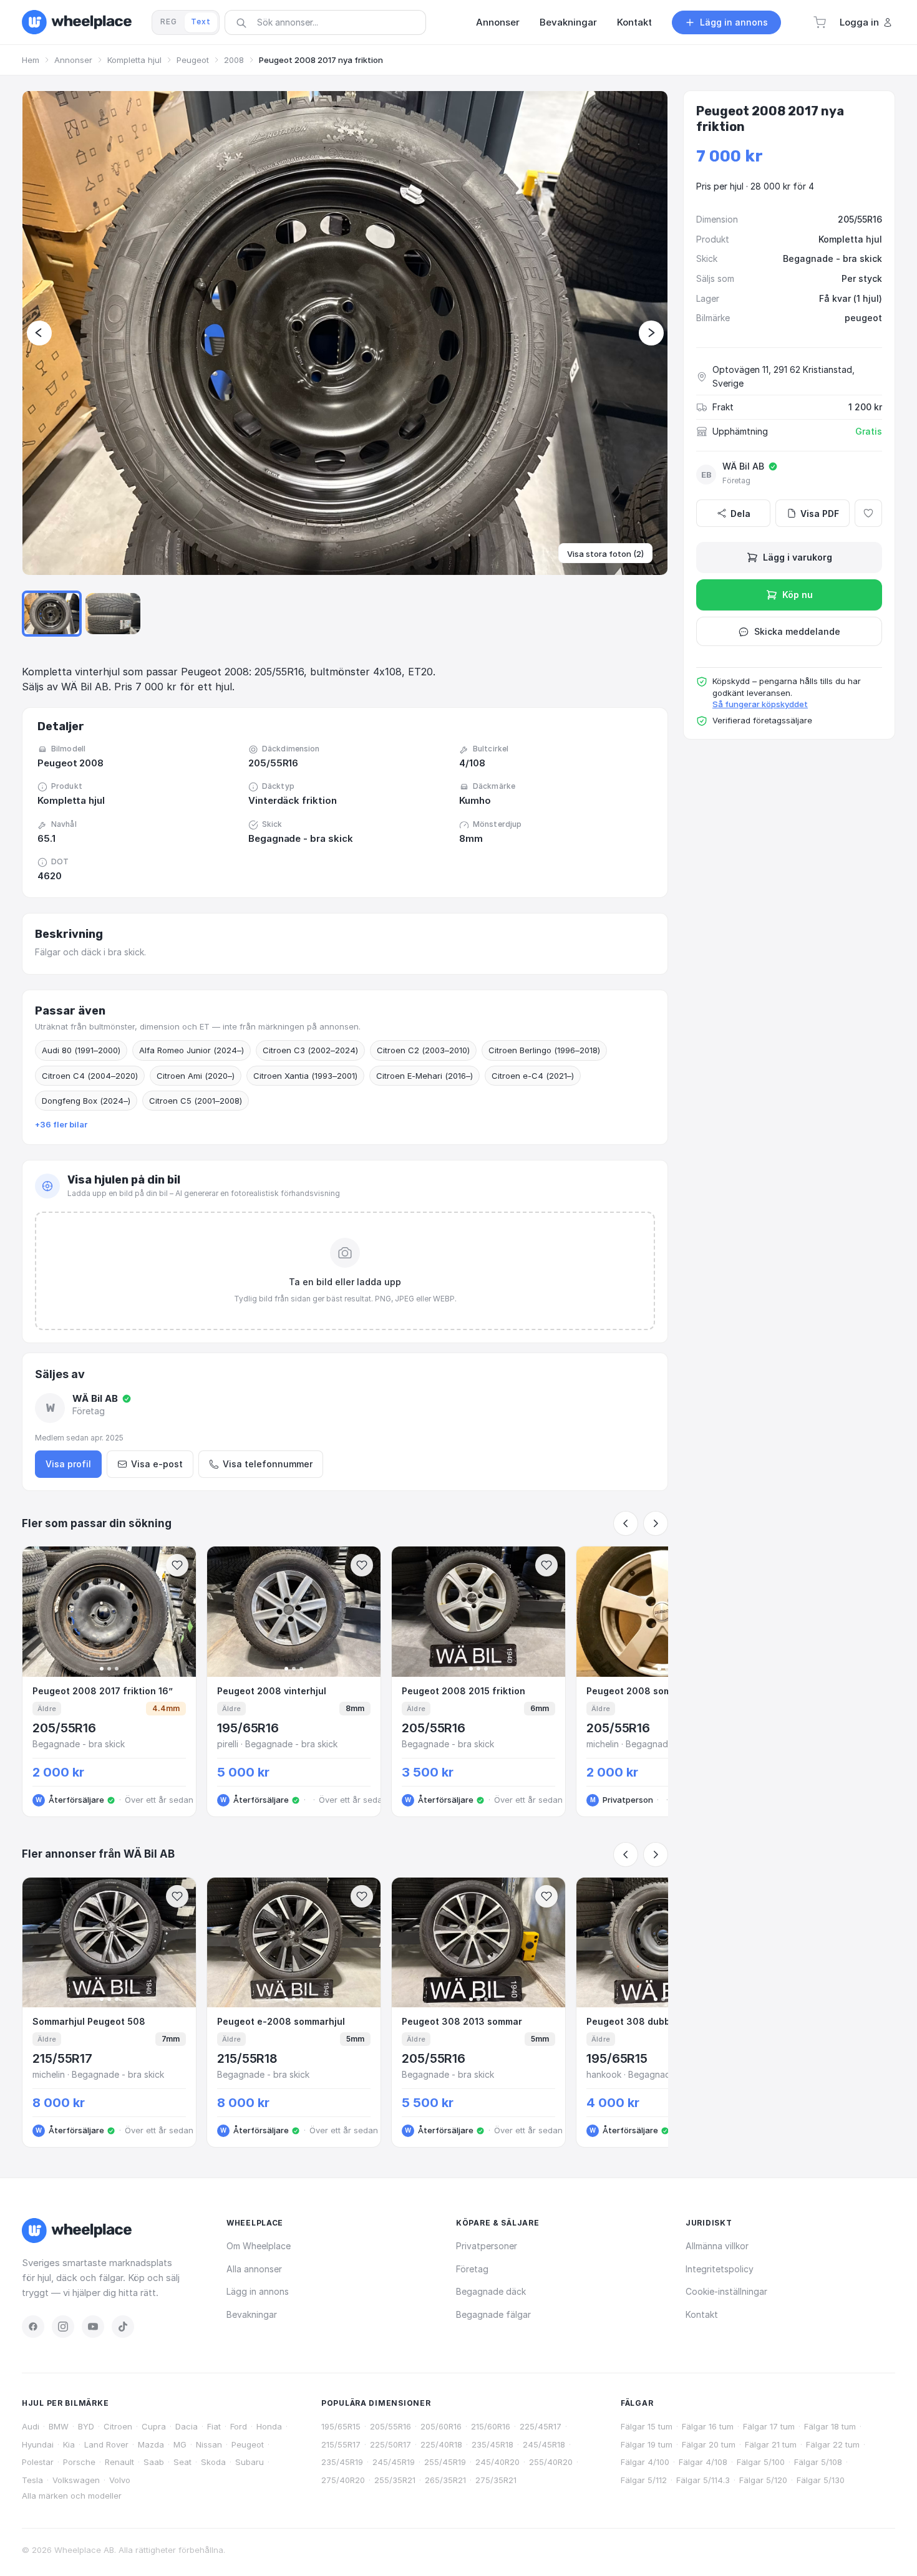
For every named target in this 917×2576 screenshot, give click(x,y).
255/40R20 (551, 2462)
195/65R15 (341, 2426)
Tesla (32, 2480)
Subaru (250, 2462)
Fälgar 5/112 (644, 2480)
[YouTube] (93, 2327)
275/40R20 (343, 2480)
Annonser (73, 60)
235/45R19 (342, 2462)
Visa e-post (157, 1464)
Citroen (118, 2426)
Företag (472, 2269)
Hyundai (38, 2444)
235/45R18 (492, 2444)
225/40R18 (441, 2444)
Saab (154, 2462)
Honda (269, 2426)
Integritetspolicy (720, 2269)
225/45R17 (541, 2426)
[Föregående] (626, 1523)
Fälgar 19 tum (647, 2444)
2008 (234, 60)
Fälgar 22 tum (833, 2444)
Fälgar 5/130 (821, 2480)
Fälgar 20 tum (709, 2444)
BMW (59, 2426)
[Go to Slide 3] (113, 614)
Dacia (187, 2426)
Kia (69, 2444)
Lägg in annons (258, 2291)
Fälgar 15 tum (647, 2426)
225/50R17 (391, 2444)
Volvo (120, 2480)
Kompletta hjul (134, 60)
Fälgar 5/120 (763, 2480)
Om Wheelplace (259, 2246)
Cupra (154, 2426)
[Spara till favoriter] (177, 1565)
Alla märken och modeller (72, 2496)
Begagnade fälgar (493, 2314)
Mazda (151, 2444)
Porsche (79, 2462)
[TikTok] (123, 2327)
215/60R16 (491, 2426)
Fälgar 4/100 (645, 2462)
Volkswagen (76, 2480)
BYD (86, 2426)
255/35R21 (395, 2480)
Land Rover (106, 2444)
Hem (31, 60)
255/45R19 (445, 2462)
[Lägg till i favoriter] (868, 513)
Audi (31, 2426)
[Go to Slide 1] (52, 614)
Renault (119, 2462)
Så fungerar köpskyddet (760, 704)
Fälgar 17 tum (769, 2426)
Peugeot (193, 60)
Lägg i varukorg (798, 557)
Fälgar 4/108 (703, 2462)
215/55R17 (341, 2444)
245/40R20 (497, 2462)
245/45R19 (394, 2462)
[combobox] (329, 22)
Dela (740, 514)
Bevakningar (252, 2314)
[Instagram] (63, 2327)
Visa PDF (820, 514)
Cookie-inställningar (726, 2291)
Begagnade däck (491, 2291)
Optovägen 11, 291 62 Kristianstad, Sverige (784, 376)
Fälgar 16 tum (708, 2426)
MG (180, 2444)
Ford (239, 2426)
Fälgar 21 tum (771, 2444)
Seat (182, 2462)
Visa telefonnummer (268, 1464)
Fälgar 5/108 (818, 2462)
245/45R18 (544, 2444)
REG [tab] (169, 22)
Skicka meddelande (797, 631)
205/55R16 (391, 2426)
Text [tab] (201, 22)
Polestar (38, 2462)
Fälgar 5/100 (761, 2462)
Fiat (214, 2426)
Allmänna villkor (717, 2246)
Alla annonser (254, 2269)
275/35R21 (496, 2480)
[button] (820, 22)
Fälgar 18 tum (830, 2426)
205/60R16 (441, 2426)
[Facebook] (33, 2327)
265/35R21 (445, 2480)
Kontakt (702, 2314)
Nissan (209, 2444)
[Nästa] (656, 1523)
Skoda (213, 2462)
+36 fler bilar (61, 1124)
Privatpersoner (487, 2246)
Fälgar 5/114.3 (703, 2480)
